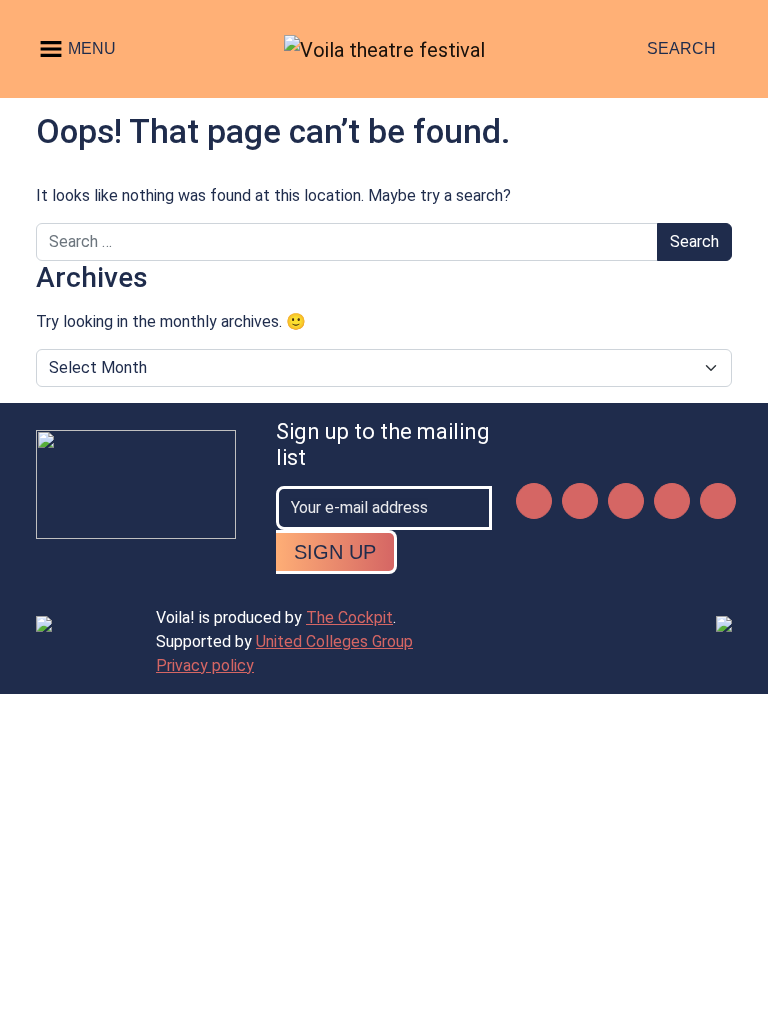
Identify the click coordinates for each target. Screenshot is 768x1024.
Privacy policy (205, 665)
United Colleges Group (334, 641)
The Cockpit (349, 617)
